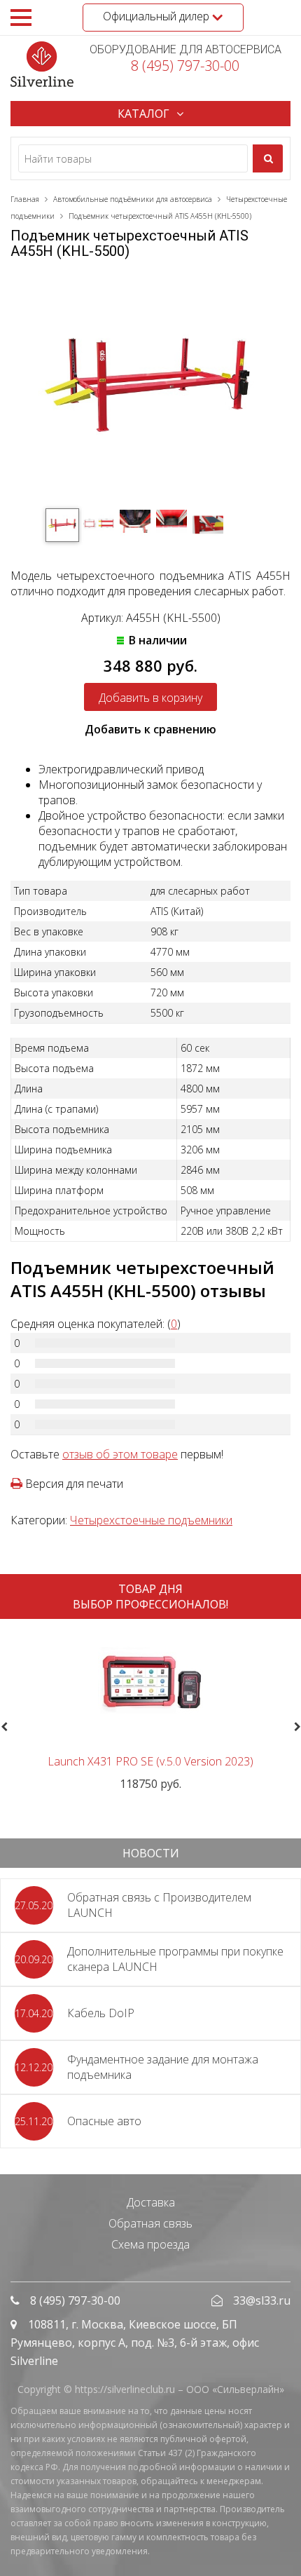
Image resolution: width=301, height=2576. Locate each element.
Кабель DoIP (101, 2013)
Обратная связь (150, 2223)
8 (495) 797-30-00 (185, 66)
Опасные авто (104, 2121)
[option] (150, 1710)
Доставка (151, 2202)
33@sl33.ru (262, 2300)
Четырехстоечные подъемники (151, 1520)
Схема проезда (150, 2244)
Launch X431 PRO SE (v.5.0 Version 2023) (150, 1761)
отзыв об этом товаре (120, 1454)
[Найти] (268, 158)
